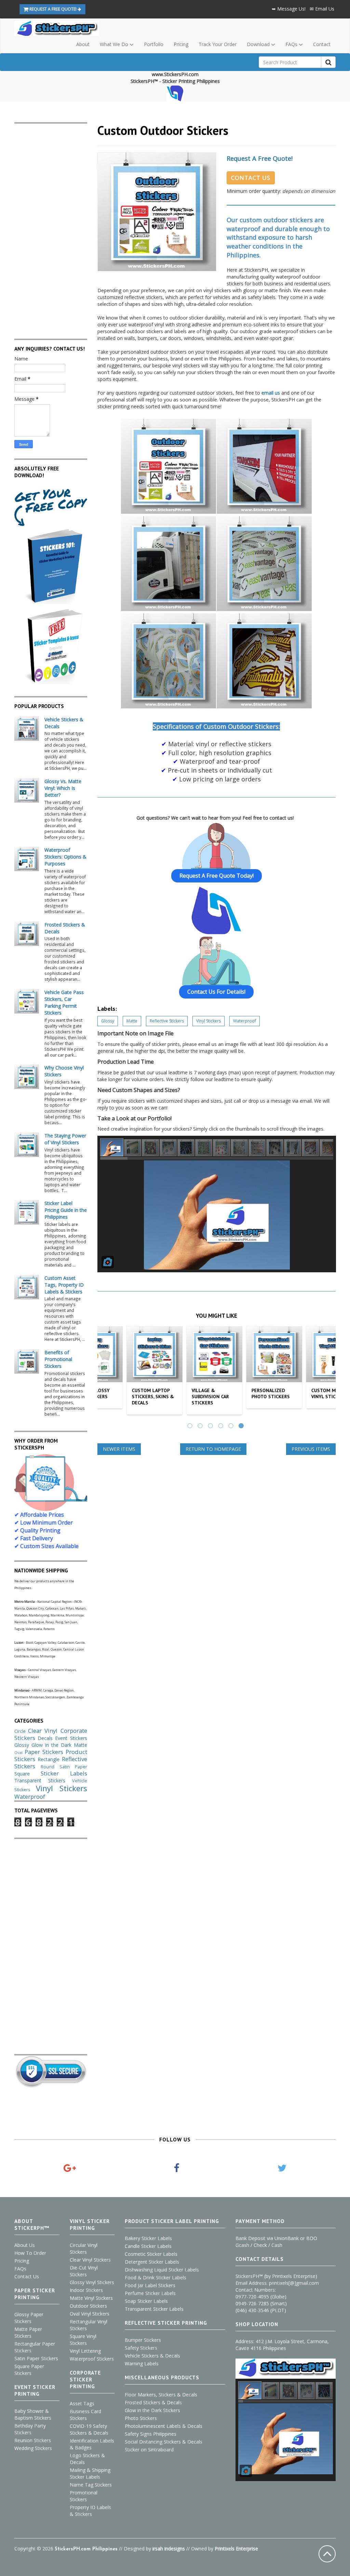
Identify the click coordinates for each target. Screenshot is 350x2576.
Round (48, 1767)
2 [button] (201, 1427)
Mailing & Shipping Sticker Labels (90, 2473)
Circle (20, 1731)
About (83, 44)
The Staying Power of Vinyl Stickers (65, 1139)
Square (22, 1774)
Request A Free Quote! (260, 158)
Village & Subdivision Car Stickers (183, 1397)
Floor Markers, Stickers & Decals (161, 2395)
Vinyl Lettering (85, 2351)
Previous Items (311, 1449)
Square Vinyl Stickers (83, 2340)
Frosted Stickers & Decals (153, 2402)
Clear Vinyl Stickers (90, 2260)
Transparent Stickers (40, 1780)
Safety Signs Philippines (151, 2434)
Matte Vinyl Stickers (91, 2298)
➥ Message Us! (289, 9)
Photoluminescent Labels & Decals (164, 2426)
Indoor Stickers (86, 2290)
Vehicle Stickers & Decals (152, 2356)
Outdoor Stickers (88, 2306)
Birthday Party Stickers (30, 2429)
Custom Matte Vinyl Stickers (302, 1393)
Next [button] (327, 1372)
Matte (132, 1021)
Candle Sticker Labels (148, 2246)
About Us (25, 2245)
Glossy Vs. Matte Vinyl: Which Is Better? (63, 788)
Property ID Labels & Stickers (90, 2511)
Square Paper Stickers (29, 2370)
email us (271, 393)
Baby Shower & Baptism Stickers (33, 2414)
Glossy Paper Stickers (29, 2318)
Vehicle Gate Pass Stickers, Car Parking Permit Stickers (64, 1002)
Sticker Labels (64, 1773)
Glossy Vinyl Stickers (92, 2282)
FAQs (20, 2269)
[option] (127, 1372)
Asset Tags (82, 2403)
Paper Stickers (44, 1752)
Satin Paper (73, 1767)
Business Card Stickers (85, 2415)
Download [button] (259, 44)
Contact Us (251, 178)
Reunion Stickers (33, 2440)
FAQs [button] (292, 44)
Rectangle (49, 1759)
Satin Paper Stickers (36, 2358)
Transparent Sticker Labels (154, 2309)
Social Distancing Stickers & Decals (164, 2442)
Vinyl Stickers (208, 1021)
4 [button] (221, 1427)
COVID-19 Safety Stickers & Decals (89, 2429)
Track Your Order (218, 44)
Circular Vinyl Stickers (84, 2248)
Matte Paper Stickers (28, 2332)
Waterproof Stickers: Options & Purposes (65, 857)
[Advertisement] (51, 226)
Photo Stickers (141, 2418)
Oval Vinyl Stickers (90, 2314)
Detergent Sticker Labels (152, 2262)
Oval (18, 1752)
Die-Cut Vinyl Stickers (84, 2271)
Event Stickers (71, 1738)
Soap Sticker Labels (146, 2301)
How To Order (30, 2253)
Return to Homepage (213, 1449)
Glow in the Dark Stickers (152, 2410)
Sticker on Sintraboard (149, 2450)
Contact (322, 44)
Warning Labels (142, 2363)
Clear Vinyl (43, 1731)
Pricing (181, 44)
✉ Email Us (322, 9)
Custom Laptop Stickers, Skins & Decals (126, 1397)
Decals (45, 1738)
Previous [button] (106, 1372)
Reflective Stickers (167, 1021)
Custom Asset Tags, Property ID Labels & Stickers (64, 1285)
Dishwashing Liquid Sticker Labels (162, 2270)
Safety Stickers (141, 2348)
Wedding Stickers (33, 2448)
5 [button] (232, 1427)
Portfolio (154, 44)
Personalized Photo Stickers (243, 1393)
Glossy (108, 1021)
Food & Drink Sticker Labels (156, 2277)
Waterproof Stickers (92, 2359)
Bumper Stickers (143, 2340)
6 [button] (242, 1427)
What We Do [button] (115, 44)
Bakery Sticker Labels (148, 2238)
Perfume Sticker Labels (150, 2293)
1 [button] (191, 1427)
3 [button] (211, 1427)
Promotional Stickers (84, 2496)
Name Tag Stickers (91, 2485)
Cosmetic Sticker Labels (151, 2254)
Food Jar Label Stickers (150, 2285)
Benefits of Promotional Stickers (58, 1359)
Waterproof (245, 1021)
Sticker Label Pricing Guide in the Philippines (66, 1210)
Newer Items (119, 1449)
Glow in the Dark (51, 1745)
